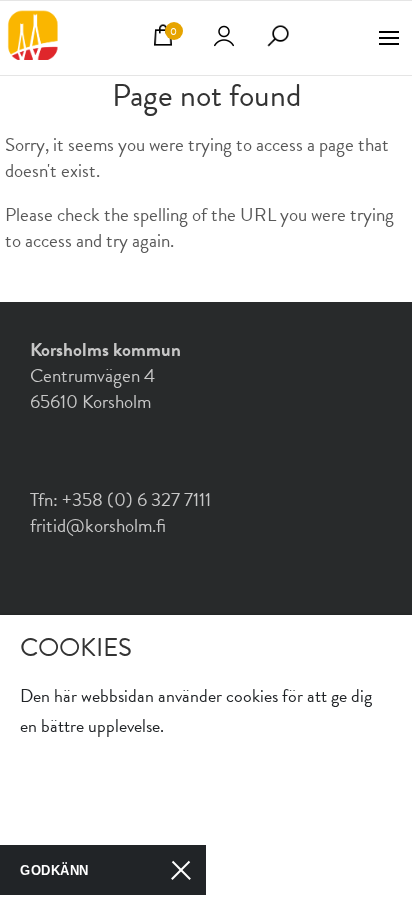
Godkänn (54, 870)
